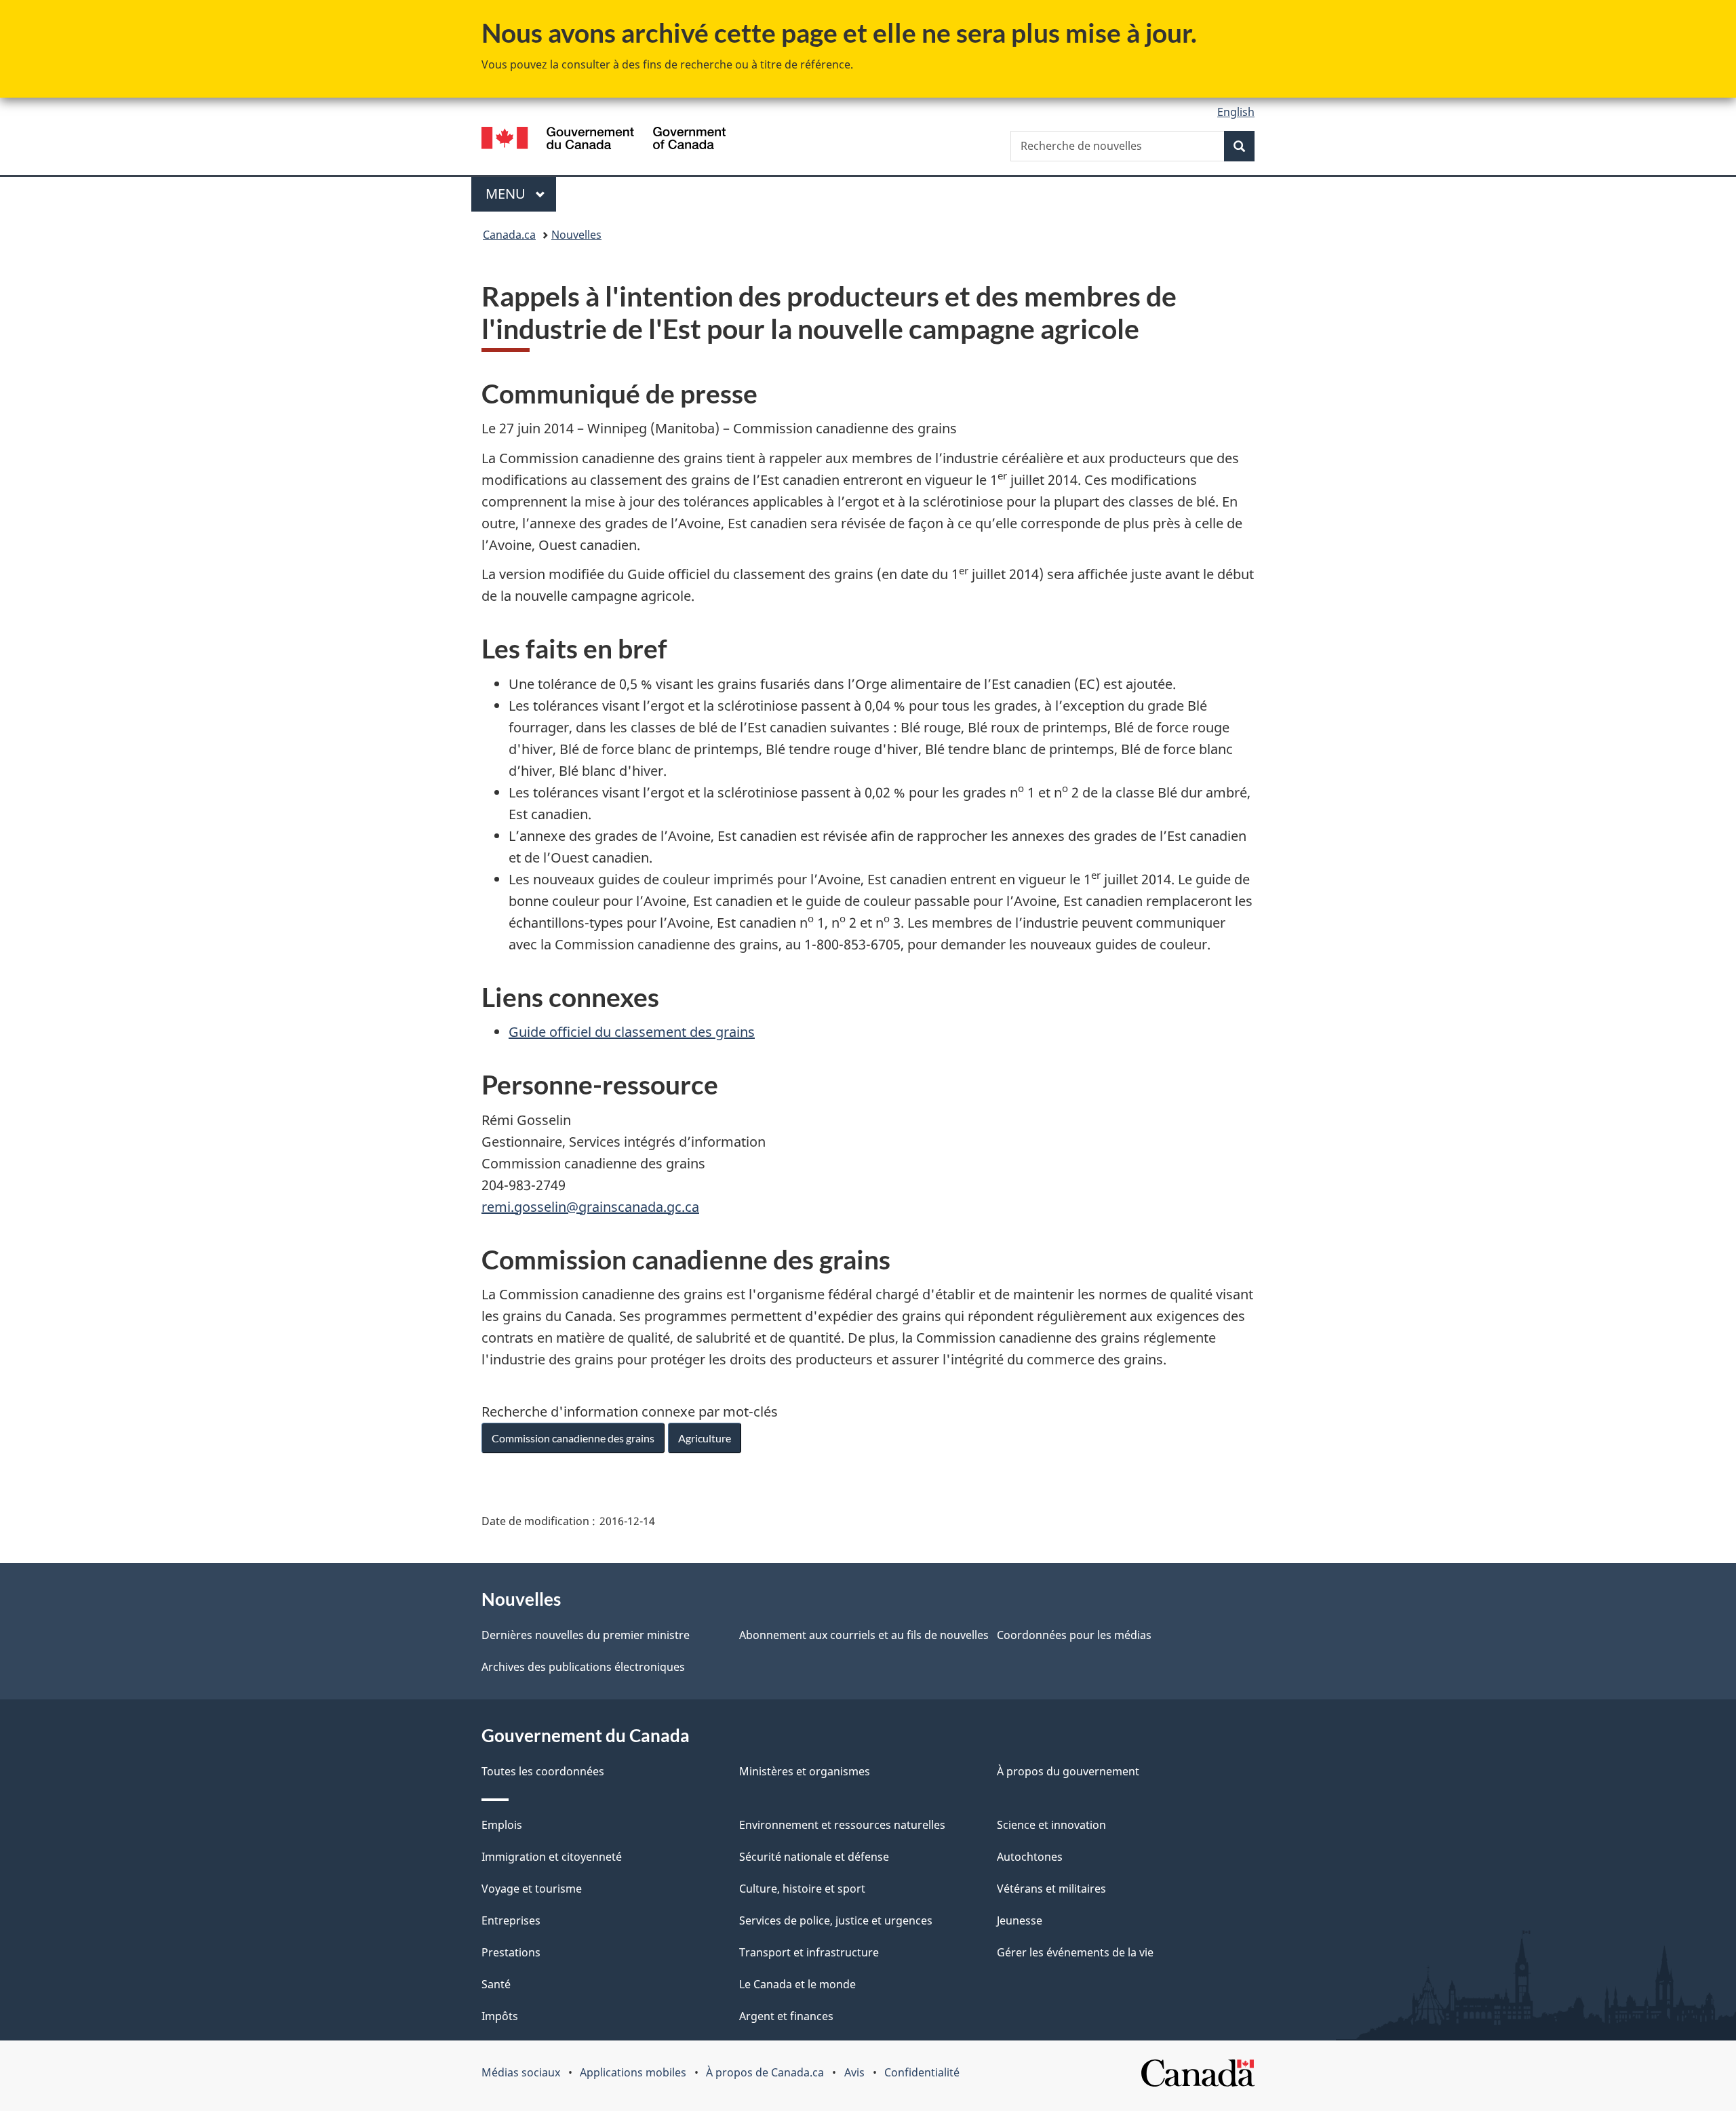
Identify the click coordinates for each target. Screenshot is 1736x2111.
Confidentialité (922, 2072)
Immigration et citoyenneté (552, 1857)
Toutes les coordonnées (543, 1771)
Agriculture (705, 1438)
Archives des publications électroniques (583, 1667)
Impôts (500, 2016)
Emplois (502, 1825)
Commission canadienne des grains (573, 1438)
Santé (496, 1984)
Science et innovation (1051, 1825)
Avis (854, 2072)
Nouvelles (576, 235)
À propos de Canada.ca (765, 2072)
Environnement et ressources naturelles (842, 1825)
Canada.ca (509, 235)
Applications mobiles (633, 2072)
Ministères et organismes (805, 1771)
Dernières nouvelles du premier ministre (586, 1635)
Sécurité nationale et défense (814, 1857)
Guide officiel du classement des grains (632, 1032)
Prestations (511, 1952)
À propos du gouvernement (1068, 1771)
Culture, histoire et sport (802, 1889)
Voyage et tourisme (532, 1889)
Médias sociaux (521, 2072)
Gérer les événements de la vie (1075, 1952)
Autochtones (1030, 1857)
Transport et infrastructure (809, 1952)
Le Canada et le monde (797, 1984)
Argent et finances (786, 2016)
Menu (521, 194)
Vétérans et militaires (1051, 1889)
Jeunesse (1020, 1920)
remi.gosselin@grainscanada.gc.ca (590, 1207)
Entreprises (511, 1920)
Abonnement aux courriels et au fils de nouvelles (864, 1635)
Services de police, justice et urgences (836, 1920)
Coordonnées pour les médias (1074, 1635)
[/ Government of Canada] (604, 140)
